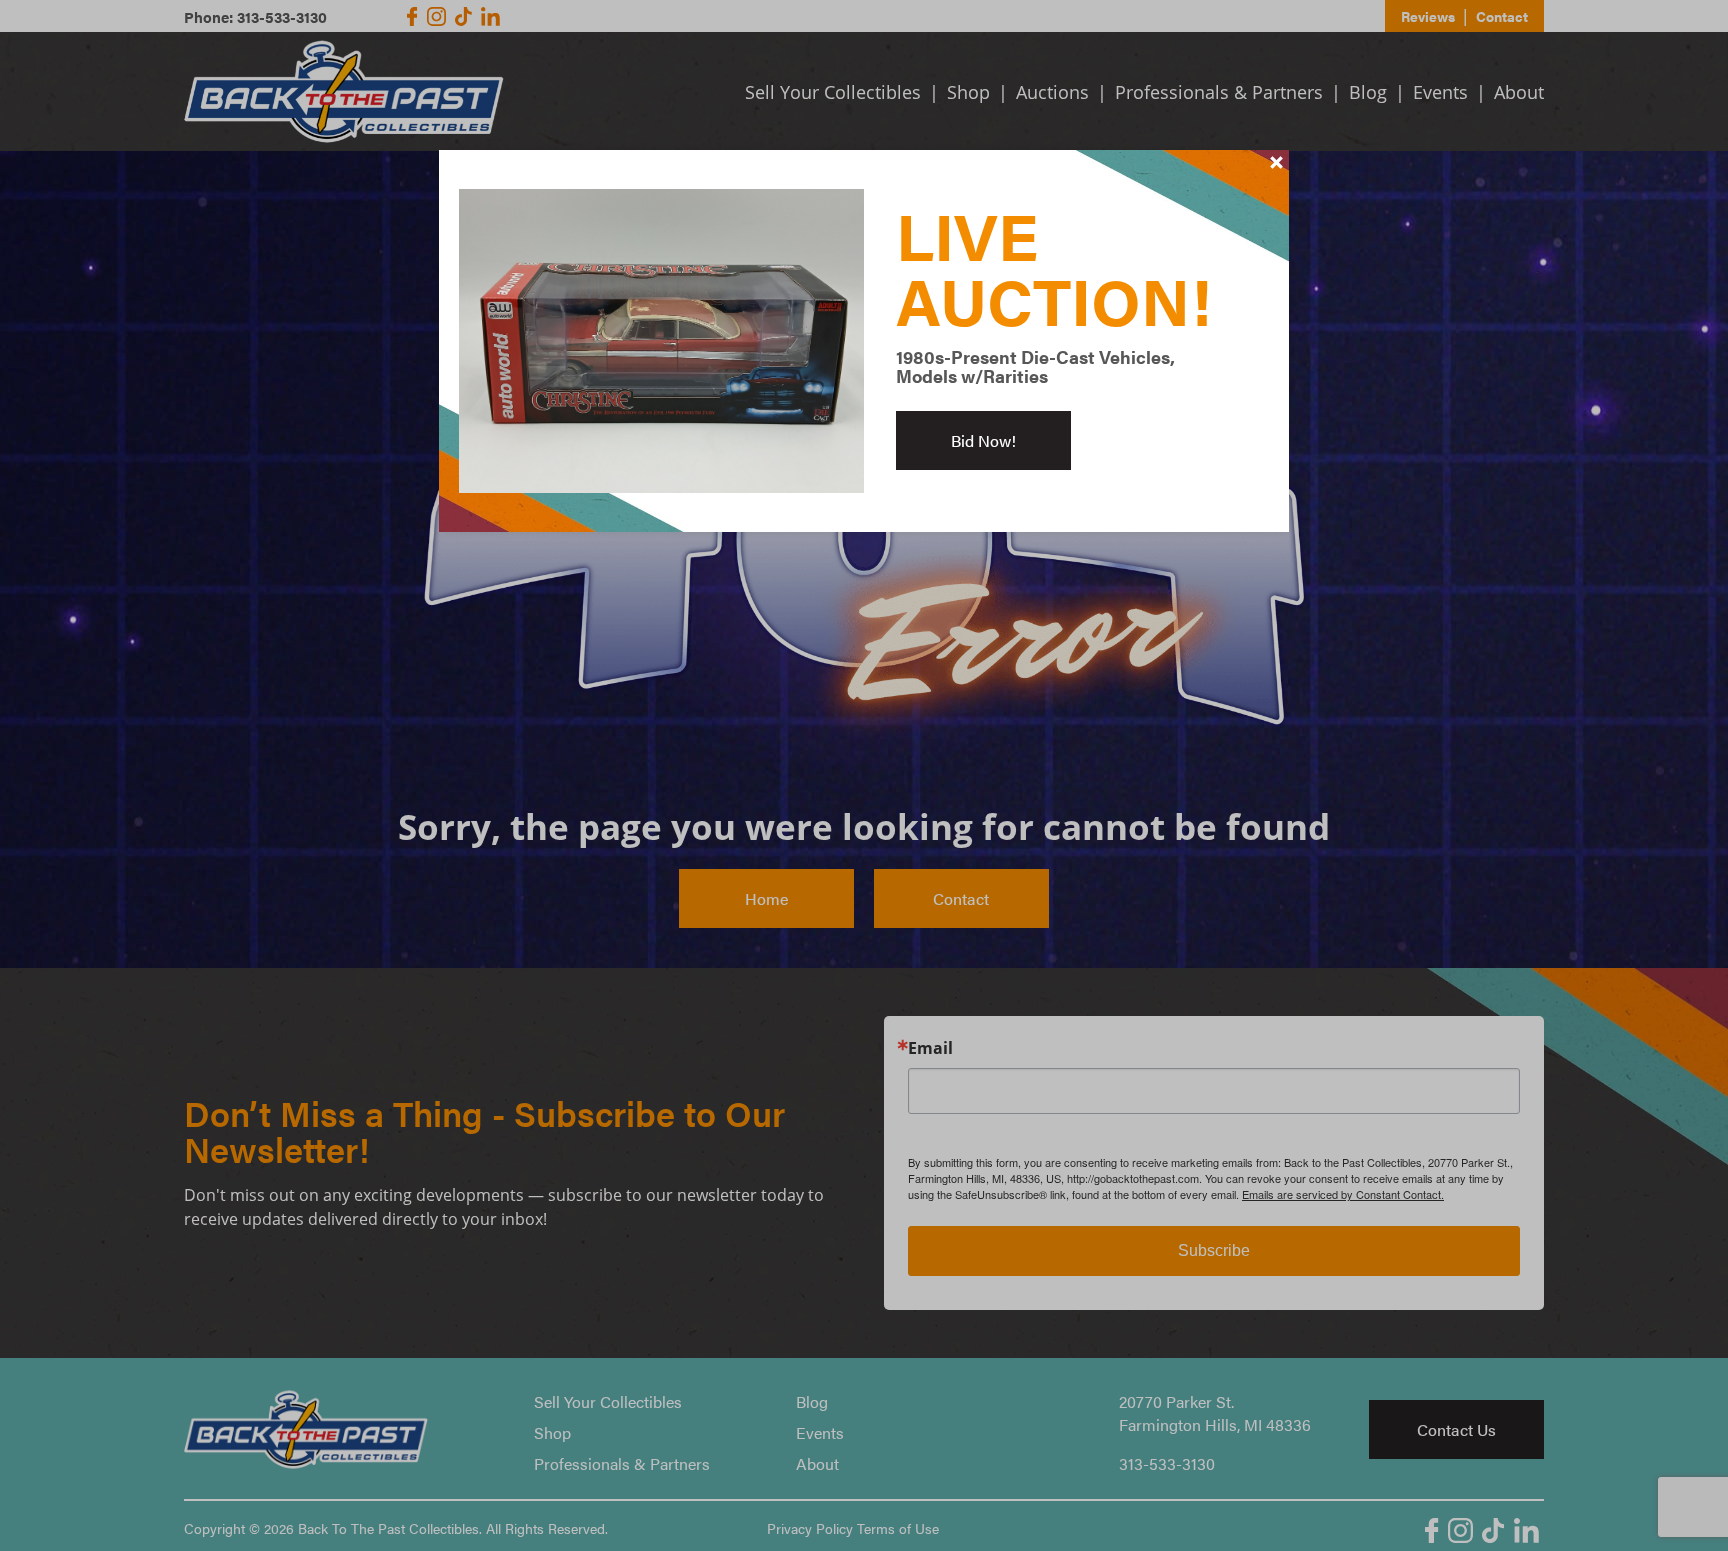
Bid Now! (983, 440)
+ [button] (1277, 162)
